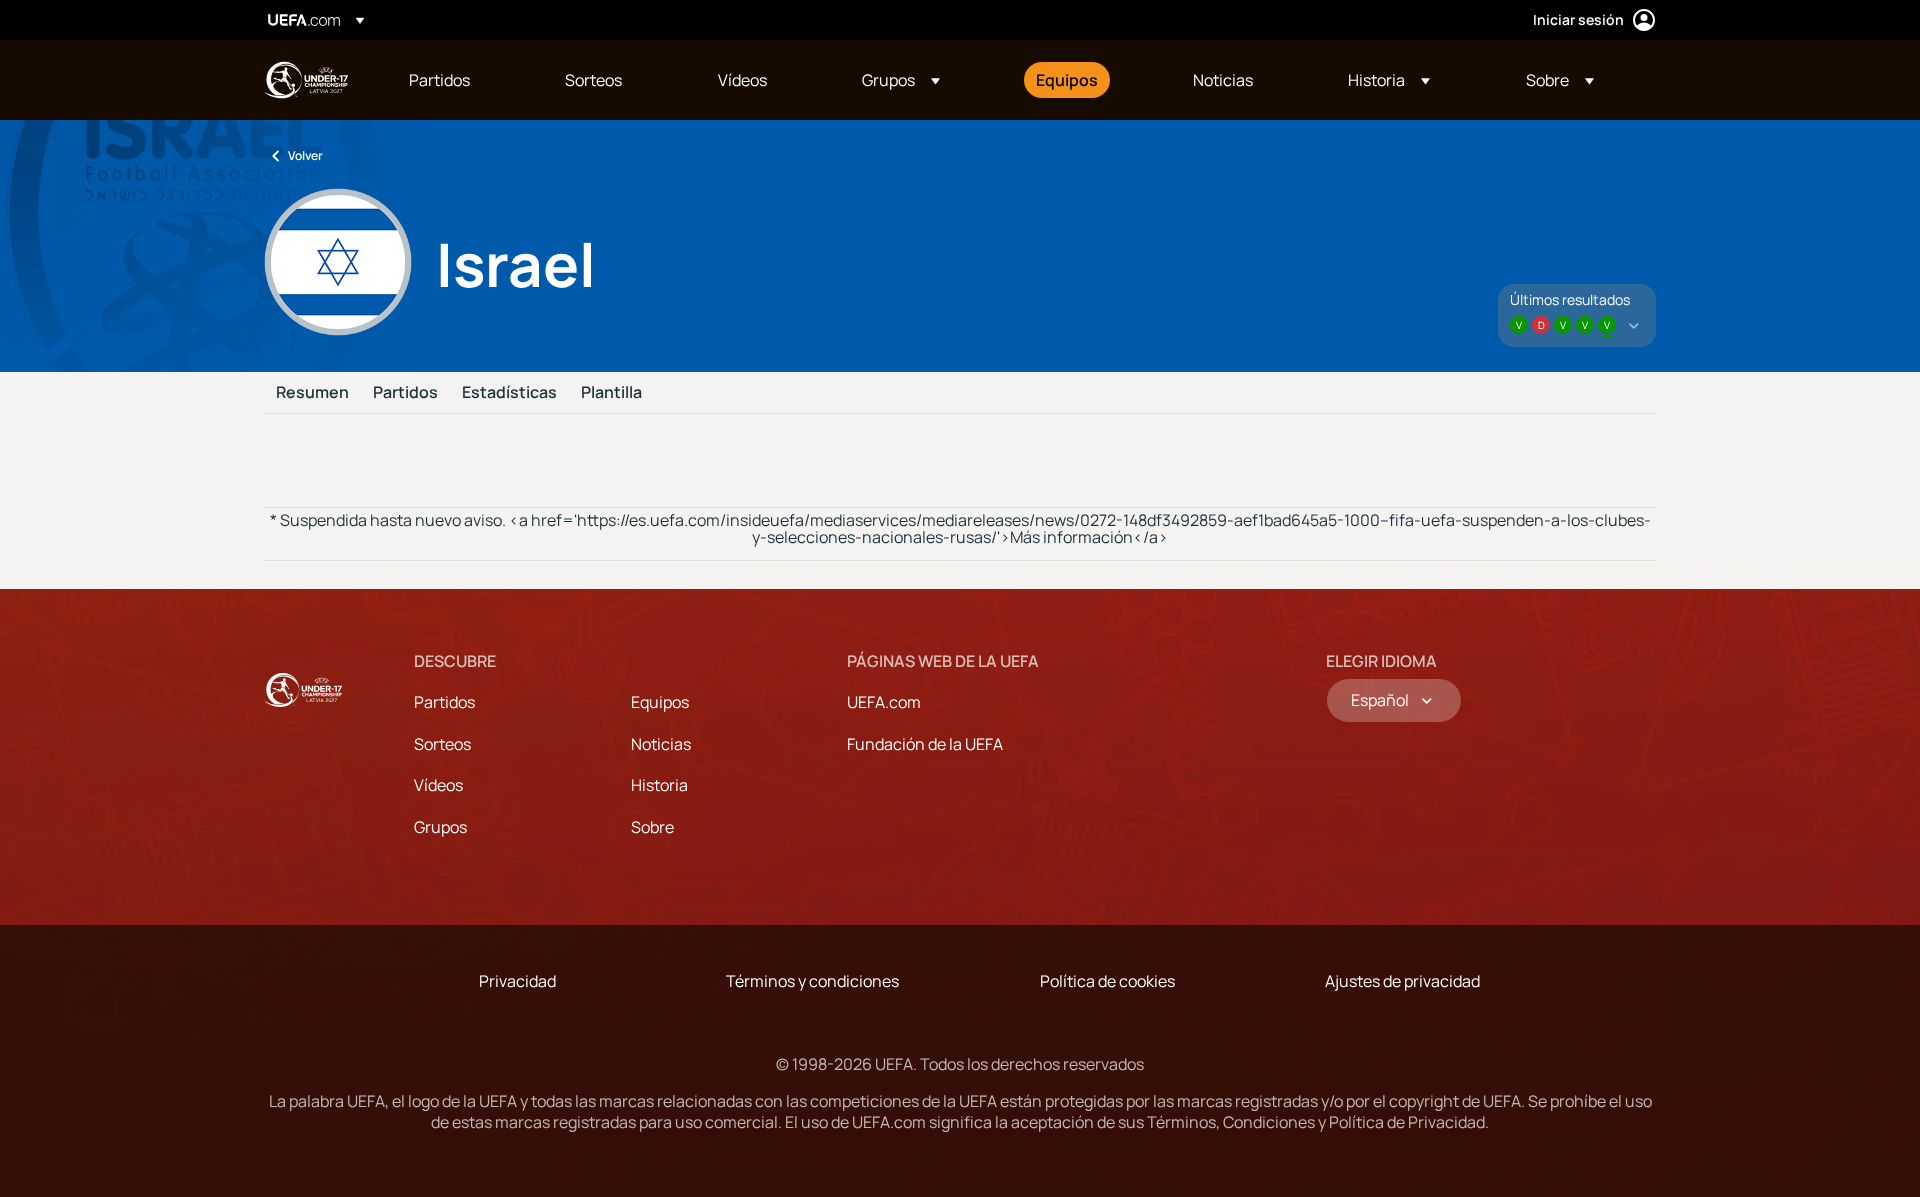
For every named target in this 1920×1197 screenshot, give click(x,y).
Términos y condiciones (812, 981)
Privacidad (517, 981)
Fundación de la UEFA (925, 744)
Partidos (405, 393)
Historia (659, 785)
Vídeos (438, 785)
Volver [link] (305, 155)
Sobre (652, 827)
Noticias (661, 744)
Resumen (312, 393)
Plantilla (611, 393)
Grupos (440, 827)
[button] (901, 80)
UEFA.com (884, 702)
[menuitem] (462, 80)
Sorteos (442, 744)
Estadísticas (509, 393)
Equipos (660, 702)
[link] (439, 80)
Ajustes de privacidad (1402, 981)
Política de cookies (1107, 981)
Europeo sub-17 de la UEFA (306, 80)
